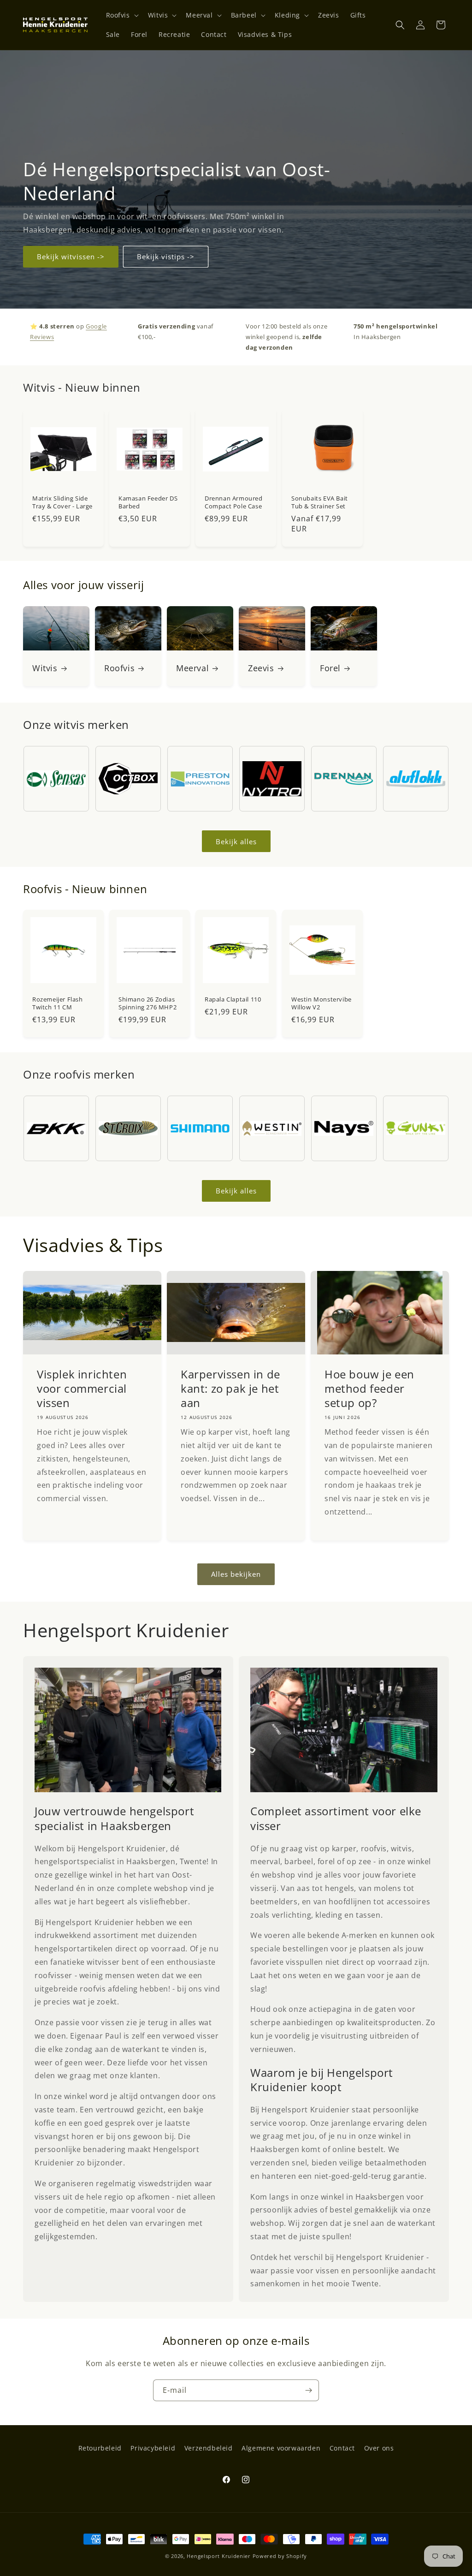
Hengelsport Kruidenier (218, 2556)
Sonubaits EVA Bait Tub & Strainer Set (320, 502)
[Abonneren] (308, 2390)
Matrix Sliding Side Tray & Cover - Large (62, 502)
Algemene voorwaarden (281, 2448)
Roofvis (119, 668)
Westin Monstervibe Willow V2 (322, 1003)
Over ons (379, 2448)
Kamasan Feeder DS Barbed (148, 502)
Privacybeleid (153, 2448)
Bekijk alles (236, 841)
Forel (330, 668)
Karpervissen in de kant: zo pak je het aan (230, 1388)
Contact (342, 2448)
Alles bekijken (236, 1574)
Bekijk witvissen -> (71, 256)
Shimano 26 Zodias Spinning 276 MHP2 (147, 1003)
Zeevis (261, 668)
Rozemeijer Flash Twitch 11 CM (58, 1003)
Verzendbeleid (209, 2448)
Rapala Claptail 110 (233, 999)
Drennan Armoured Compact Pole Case (234, 502)
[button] (121, 15)
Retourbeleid (100, 2448)
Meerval (192, 668)
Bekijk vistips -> (166, 256)
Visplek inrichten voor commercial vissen (82, 1388)
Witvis (45, 668)
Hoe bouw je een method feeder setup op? (369, 1388)
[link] (128, 1730)
